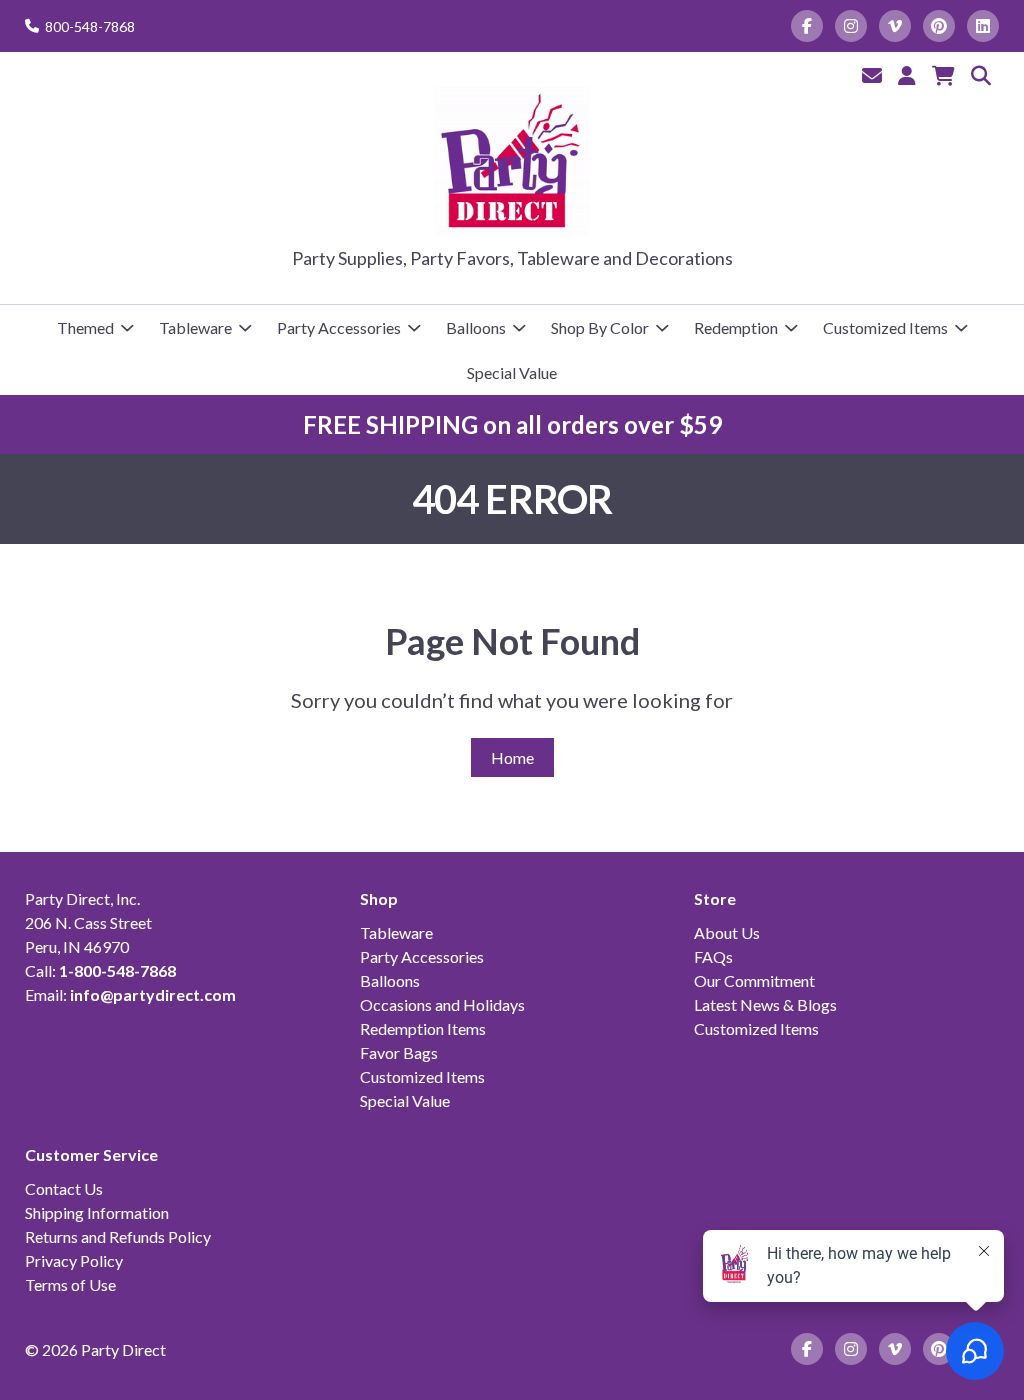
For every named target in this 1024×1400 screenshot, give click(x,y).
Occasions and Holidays (442, 1004)
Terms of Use (70, 1284)
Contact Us (64, 1188)
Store (715, 898)
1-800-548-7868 (117, 970)
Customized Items (885, 327)
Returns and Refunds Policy (118, 1236)
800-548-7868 (90, 26)
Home (512, 757)
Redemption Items (423, 1028)
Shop (379, 898)
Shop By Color (600, 327)
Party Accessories (339, 327)
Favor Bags (399, 1052)
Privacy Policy (74, 1260)
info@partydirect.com (153, 994)
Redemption (736, 327)
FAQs (713, 956)
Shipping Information (97, 1212)
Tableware (195, 327)
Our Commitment (754, 980)
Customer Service (91, 1154)
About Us (727, 932)
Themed (85, 327)
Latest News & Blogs (765, 1004)
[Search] (981, 75)
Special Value (512, 372)
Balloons (476, 327)
